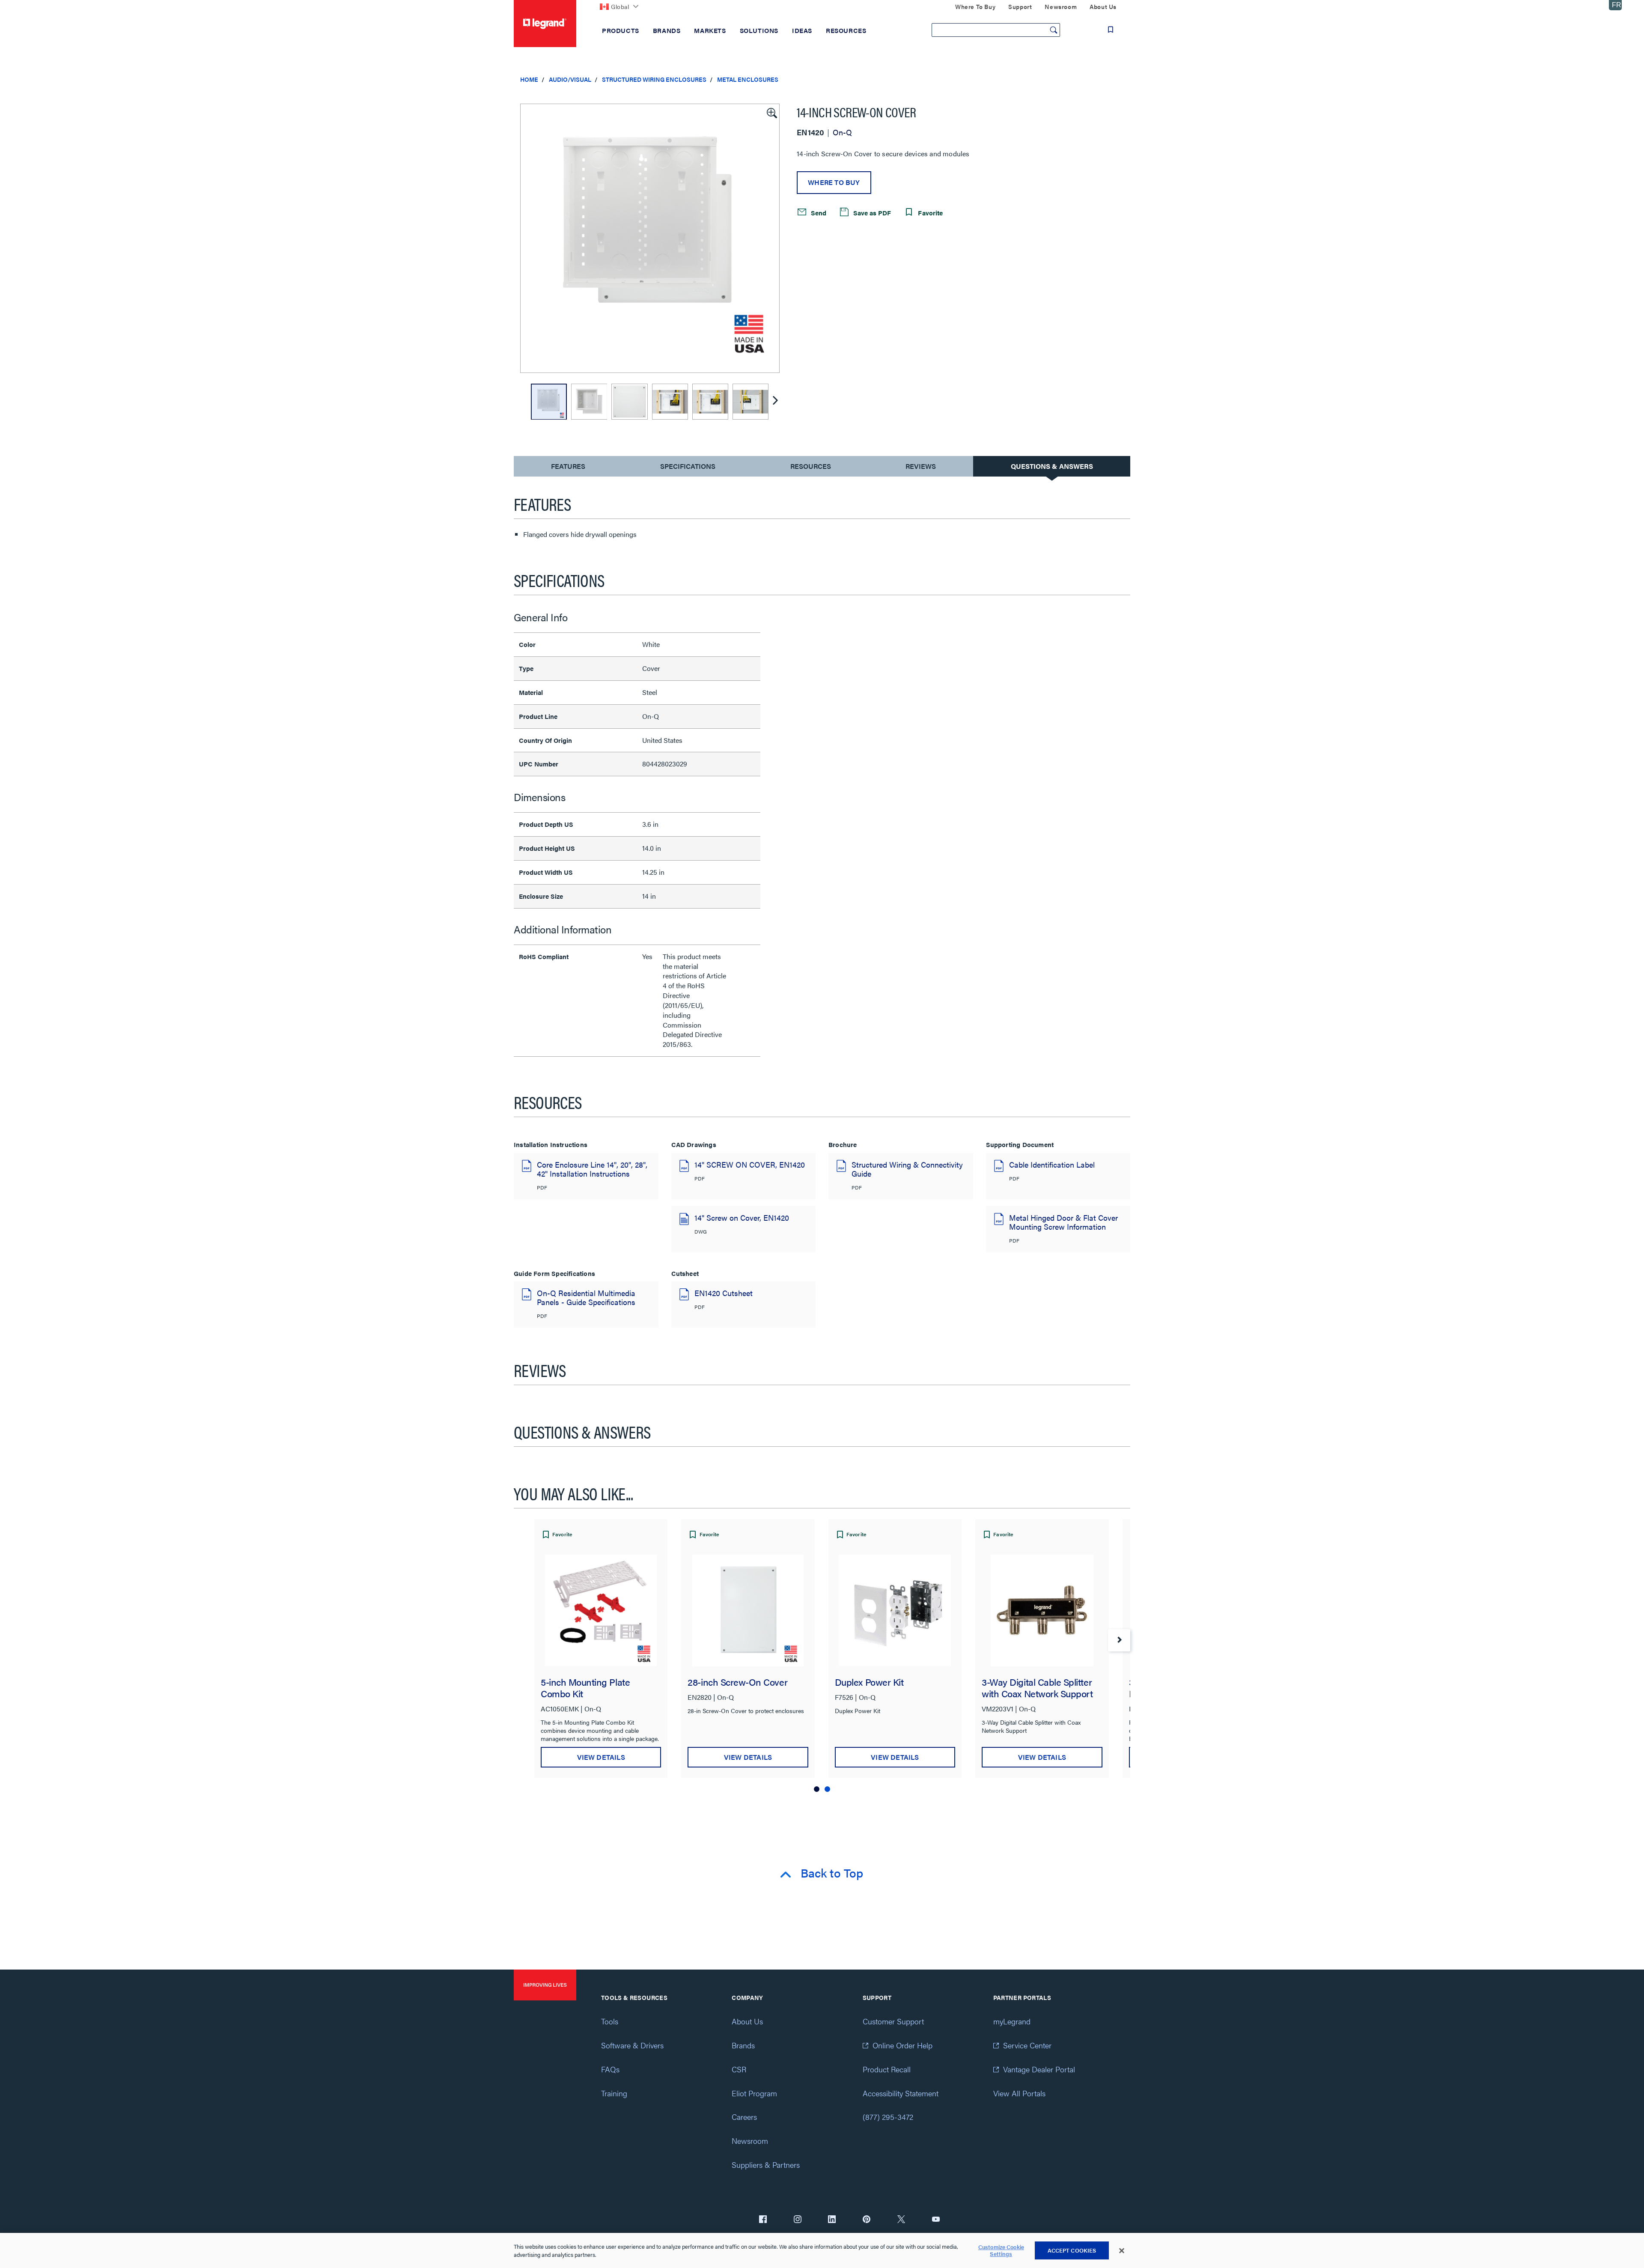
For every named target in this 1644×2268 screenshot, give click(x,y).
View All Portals (1019, 2093)
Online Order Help (902, 2045)
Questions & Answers (1052, 466)
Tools (610, 2021)
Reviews (921, 466)
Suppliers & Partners (766, 2165)
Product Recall (887, 2069)
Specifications (688, 466)
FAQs (610, 2069)
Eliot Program (754, 2093)
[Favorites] (1111, 30)
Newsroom (750, 2141)
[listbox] (650, 238)
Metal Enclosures (748, 79)
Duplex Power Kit (869, 1682)
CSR (739, 2069)
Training (614, 2093)
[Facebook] (763, 2220)
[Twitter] (901, 2220)
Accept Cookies (1072, 2250)
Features (568, 468)
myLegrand (1012, 2021)
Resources (811, 466)
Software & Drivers (632, 2045)
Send (818, 213)
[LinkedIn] (832, 2220)
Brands (743, 2045)
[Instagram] (798, 2220)
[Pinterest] (867, 2220)
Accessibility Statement (901, 2093)
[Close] (1122, 2251)
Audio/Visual (570, 79)
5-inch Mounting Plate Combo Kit (585, 1687)
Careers (744, 2117)
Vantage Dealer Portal (1039, 2069)
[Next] (775, 402)
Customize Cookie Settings (1001, 2251)
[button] (771, 112)
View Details (601, 1757)
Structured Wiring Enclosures (654, 79)
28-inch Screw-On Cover (737, 1682)
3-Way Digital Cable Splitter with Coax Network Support (1037, 1687)
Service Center (1027, 2045)
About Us (747, 2021)
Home (529, 79)
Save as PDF (871, 213)
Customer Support (893, 2021)
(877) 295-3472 (888, 2117)
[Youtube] (936, 2220)
